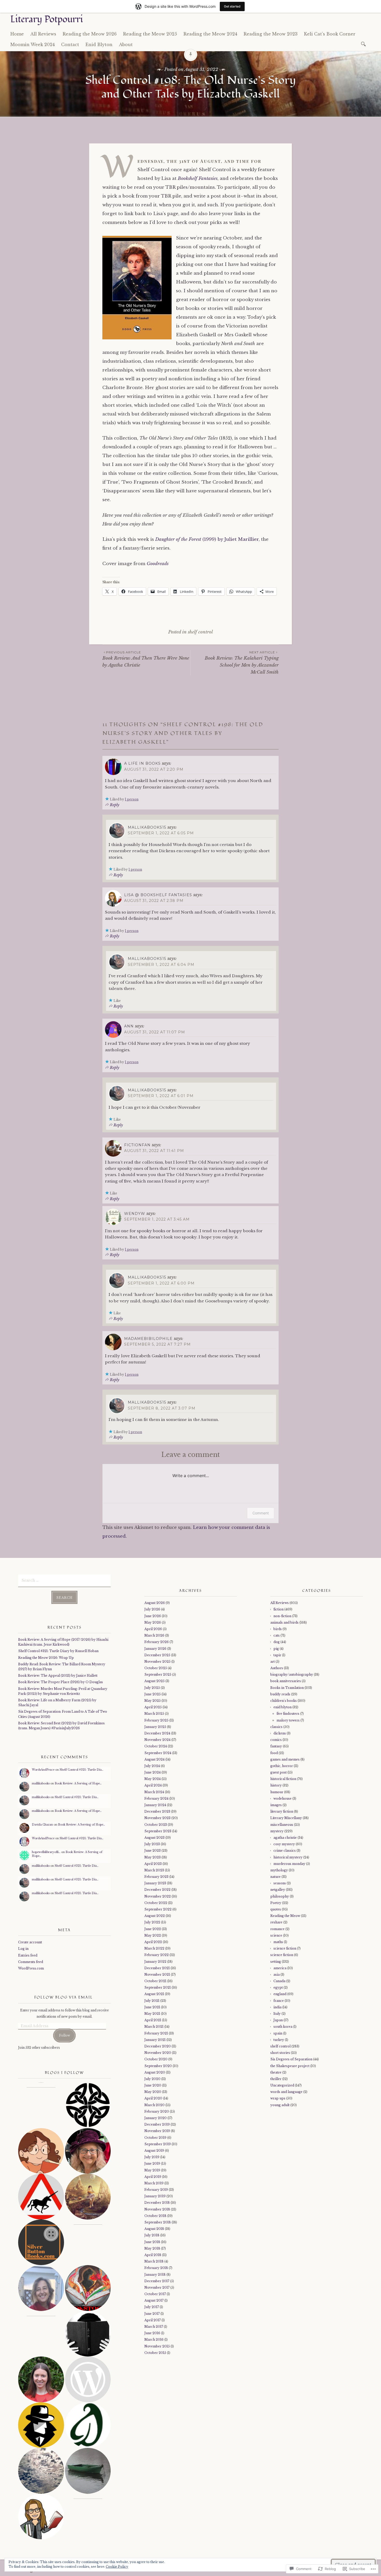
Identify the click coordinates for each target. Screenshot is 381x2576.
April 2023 (153, 1864)
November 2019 (157, 2131)
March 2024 (154, 1792)
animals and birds (284, 1622)
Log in (23, 1949)
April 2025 (153, 1707)
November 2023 (157, 1818)
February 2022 (157, 1955)
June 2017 (152, 2314)
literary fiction (282, 1811)
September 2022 (158, 1909)
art (273, 1662)
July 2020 (152, 2079)
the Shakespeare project (290, 2066)
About (126, 45)
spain (278, 2033)
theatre (276, 2072)
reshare (276, 1922)
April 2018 (153, 2255)
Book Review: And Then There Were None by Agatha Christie (146, 659)
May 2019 (152, 2170)
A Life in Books (142, 763)
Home (17, 34)
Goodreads (158, 564)
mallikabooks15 (147, 827)
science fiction (285, 1948)
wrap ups (278, 2098)
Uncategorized (282, 2085)
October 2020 (156, 2059)
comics (276, 1740)
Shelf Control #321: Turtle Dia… (82, 1770)
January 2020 (156, 2118)
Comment (261, 1513)
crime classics (285, 1851)
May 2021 (152, 2014)
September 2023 (158, 1831)
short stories (280, 2053)
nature (276, 1877)
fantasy (276, 1746)
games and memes (285, 1759)
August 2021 (154, 1994)
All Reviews (43, 34)
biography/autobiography (292, 1674)
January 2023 (155, 1883)
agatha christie (285, 1838)
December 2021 (157, 1968)
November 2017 (157, 2287)
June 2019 (152, 2163)
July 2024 (152, 1766)
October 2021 (155, 1981)
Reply (115, 805)
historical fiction (283, 1779)
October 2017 (155, 2294)
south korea (283, 2027)
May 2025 (153, 1701)
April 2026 (153, 1629)
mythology (279, 1870)
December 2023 (157, 1811)
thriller (276, 2079)
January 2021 (155, 2040)
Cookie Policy (117, 2567)
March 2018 (154, 2261)
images (276, 1805)
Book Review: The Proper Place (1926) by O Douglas (61, 1682)
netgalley (278, 1890)
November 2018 (157, 2209)
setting (276, 1962)
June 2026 (153, 1616)
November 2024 (157, 1740)
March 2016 (154, 2340)
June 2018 (152, 2242)
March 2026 (154, 1635)
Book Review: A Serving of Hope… (78, 1783)
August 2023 (154, 1838)
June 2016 (152, 2333)
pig (276, 1649)
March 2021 (154, 2027)
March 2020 (154, 2105)
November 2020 (158, 2053)
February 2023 (156, 1877)
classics (276, 1727)
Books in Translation (287, 1688)
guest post (278, 1772)
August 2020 (155, 2072)
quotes (276, 1909)
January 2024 (155, 1805)
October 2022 (156, 1903)
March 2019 (154, 2183)
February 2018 (156, 2268)
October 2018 (155, 2216)
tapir (277, 1655)
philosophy (280, 1896)
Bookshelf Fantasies (198, 178)
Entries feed (28, 1955)
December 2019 (157, 2124)
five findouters (288, 1714)
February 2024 (156, 1798)
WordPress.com (31, 1968)
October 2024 (156, 1746)
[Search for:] (364, 44)
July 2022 (152, 1922)
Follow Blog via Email (63, 1997)
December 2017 (157, 2281)
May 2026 (153, 1622)
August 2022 (155, 1916)
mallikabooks (41, 1783)
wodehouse (283, 1798)
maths (278, 1942)
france (279, 2001)
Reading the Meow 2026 (90, 34)
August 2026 (155, 1603)
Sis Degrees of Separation (291, 2059)
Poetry (276, 1903)
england (280, 1994)
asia (277, 1975)
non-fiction (282, 1616)
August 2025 (154, 1681)
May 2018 (152, 2248)
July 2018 (152, 2235)
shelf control (200, 632)
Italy (277, 2014)
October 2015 (155, 2353)
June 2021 (152, 2007)
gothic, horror (282, 1766)
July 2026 (152, 1609)
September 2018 (158, 2222)
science (276, 1935)
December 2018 (157, 2203)
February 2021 (156, 2033)
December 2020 (158, 2046)
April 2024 (153, 1785)
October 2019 (155, 2138)
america (280, 1968)
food (274, 1753)
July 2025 (152, 1688)
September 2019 (158, 2144)
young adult (280, 2105)
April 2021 (153, 2020)
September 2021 (158, 1987)
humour (277, 1792)
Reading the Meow (285, 1916)
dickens (280, 1733)
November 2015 (157, 2346)
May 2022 (153, 1935)
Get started (232, 6)
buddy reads (280, 1694)
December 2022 (157, 1890)
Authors (277, 1668)
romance (277, 1929)
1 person (132, 799)
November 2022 (158, 1896)
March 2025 (154, 1714)
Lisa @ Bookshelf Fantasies (158, 895)
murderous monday (289, 1864)
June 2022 (153, 1929)
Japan (278, 2020)
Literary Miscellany (286, 1818)
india (277, 2007)
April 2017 (153, 2320)
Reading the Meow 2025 (150, 34)
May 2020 (153, 2092)
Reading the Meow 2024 (210, 34)
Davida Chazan (42, 1825)
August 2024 (154, 1759)
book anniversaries (286, 1681)
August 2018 (154, 2229)
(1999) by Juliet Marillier (207, 539)
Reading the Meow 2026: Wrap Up (46, 1658)
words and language (286, 2092)
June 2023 (153, 1851)
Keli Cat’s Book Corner (330, 34)
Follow (65, 2035)
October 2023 (156, 1825)
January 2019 (155, 2196)
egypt (278, 1987)
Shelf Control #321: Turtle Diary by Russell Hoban (58, 1651)
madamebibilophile (148, 1339)
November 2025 (157, 1662)
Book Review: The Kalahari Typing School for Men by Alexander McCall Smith (242, 663)
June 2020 (153, 2085)
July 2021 (152, 2001)
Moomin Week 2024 (33, 45)
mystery (277, 1831)
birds (278, 1629)
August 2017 (154, 2300)
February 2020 (157, 2111)
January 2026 (155, 1649)
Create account (30, 1942)
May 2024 (153, 1779)
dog (277, 1642)
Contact (70, 45)
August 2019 (154, 2151)
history (276, 1785)
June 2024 (153, 1772)
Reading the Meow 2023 (271, 34)
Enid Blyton (99, 45)
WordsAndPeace (43, 1770)
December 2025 (157, 1655)
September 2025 (158, 1674)
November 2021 (157, 1975)
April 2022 (153, 1942)
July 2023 (152, 1844)
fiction (278, 1609)
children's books (284, 1701)
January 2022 (155, 1962)
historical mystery (288, 1857)
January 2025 (155, 1727)
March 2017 (154, 2327)
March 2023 (154, 1870)
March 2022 (154, 1948)
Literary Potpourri (47, 19)
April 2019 (153, 2177)
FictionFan (137, 1145)
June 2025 (153, 1694)
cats (277, 1635)
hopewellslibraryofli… (46, 1852)
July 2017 (152, 2307)
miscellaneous (282, 1825)
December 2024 (157, 1733)
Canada (279, 1981)
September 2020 (158, 2066)
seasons (280, 1883)
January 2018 (155, 2275)
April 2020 (153, 2098)
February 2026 (157, 1642)
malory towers (288, 1720)
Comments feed (31, 1962)
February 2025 (156, 1720)
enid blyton (283, 1707)
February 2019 (156, 2190)
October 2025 (156, 1668)
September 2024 (158, 1753)
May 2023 (153, 1857)
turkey (279, 2040)
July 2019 (152, 2157)
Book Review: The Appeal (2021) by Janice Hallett (58, 1676)
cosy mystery (284, 1844)
